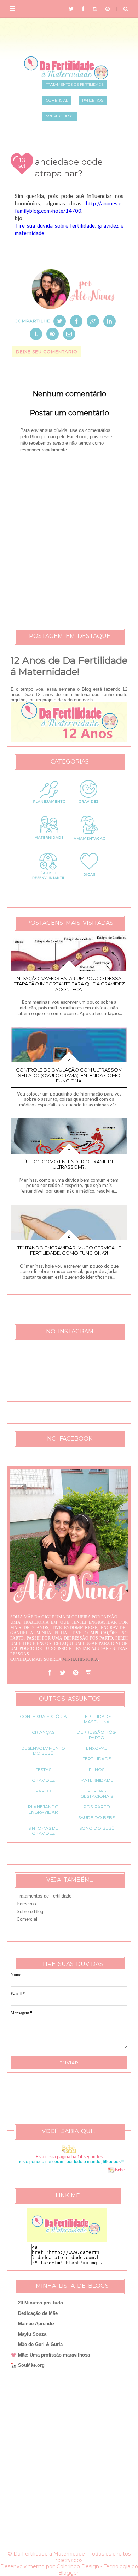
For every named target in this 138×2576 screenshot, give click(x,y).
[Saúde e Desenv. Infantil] (49, 879)
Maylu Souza (32, 2334)
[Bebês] (111, 2170)
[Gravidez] (89, 807)
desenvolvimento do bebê (43, 1751)
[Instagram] (88, 1673)
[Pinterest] (75, 1673)
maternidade (97, 1780)
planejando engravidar (43, 1809)
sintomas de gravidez (43, 1831)
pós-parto (97, 1807)
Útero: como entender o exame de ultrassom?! (69, 1164)
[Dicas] (89, 879)
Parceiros (26, 1904)
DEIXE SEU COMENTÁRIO (47, 352)
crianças (43, 1732)
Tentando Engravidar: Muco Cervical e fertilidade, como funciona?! (69, 1250)
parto (43, 1791)
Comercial (27, 1919)
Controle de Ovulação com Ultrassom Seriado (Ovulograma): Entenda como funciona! (69, 1075)
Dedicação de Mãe (38, 2313)
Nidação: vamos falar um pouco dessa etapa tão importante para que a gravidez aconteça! (69, 984)
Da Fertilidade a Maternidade (49, 2554)
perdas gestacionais (97, 1793)
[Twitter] (63, 1673)
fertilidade (97, 1759)
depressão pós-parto (97, 1735)
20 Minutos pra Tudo (41, 2303)
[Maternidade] (49, 843)
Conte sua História (43, 1716)
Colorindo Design (78, 2566)
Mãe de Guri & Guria (40, 2344)
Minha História (80, 1659)
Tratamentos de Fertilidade (44, 1896)
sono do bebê (97, 1828)
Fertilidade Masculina (97, 1719)
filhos (97, 1770)
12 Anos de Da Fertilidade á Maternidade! (69, 666)
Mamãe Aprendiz (36, 2324)
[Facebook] (50, 1673)
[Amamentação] (89, 843)
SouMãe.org (31, 2365)
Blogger (68, 2573)
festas (43, 1770)
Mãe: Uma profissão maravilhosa (54, 2355)
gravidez (43, 1780)
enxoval (97, 1748)
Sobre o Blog (30, 1911)
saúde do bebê (97, 1818)
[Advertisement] (69, 2461)
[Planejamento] (49, 807)
